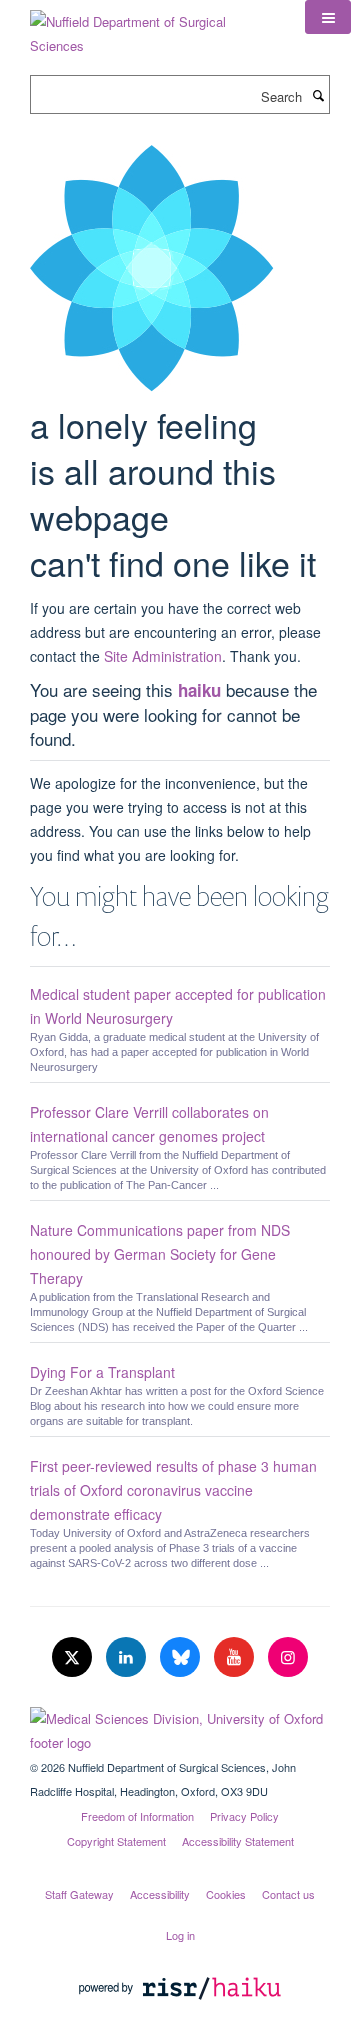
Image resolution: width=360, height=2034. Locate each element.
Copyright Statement (116, 1841)
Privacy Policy (244, 1816)
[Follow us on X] (74, 1657)
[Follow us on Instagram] (288, 1657)
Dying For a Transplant (102, 1372)
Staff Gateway (79, 1894)
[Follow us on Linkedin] (128, 1657)
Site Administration (163, 656)
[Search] (318, 95)
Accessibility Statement (238, 1841)
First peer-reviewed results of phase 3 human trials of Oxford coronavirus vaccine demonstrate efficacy (173, 1490)
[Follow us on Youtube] (236, 1657)
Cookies (226, 1894)
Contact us (288, 1894)
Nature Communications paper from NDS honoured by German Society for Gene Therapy (160, 1254)
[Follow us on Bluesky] (182, 1657)
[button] (328, 17)
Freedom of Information (137, 1816)
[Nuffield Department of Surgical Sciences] (152, 26)
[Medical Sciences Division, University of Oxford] (180, 1726)
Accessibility (160, 1894)
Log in (180, 1935)
